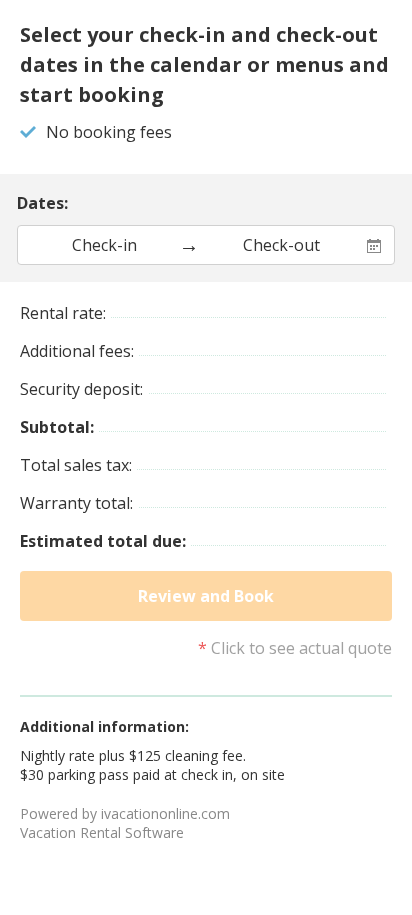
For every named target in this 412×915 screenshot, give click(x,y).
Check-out (281, 245)
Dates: (42, 203)
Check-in (104, 245)
